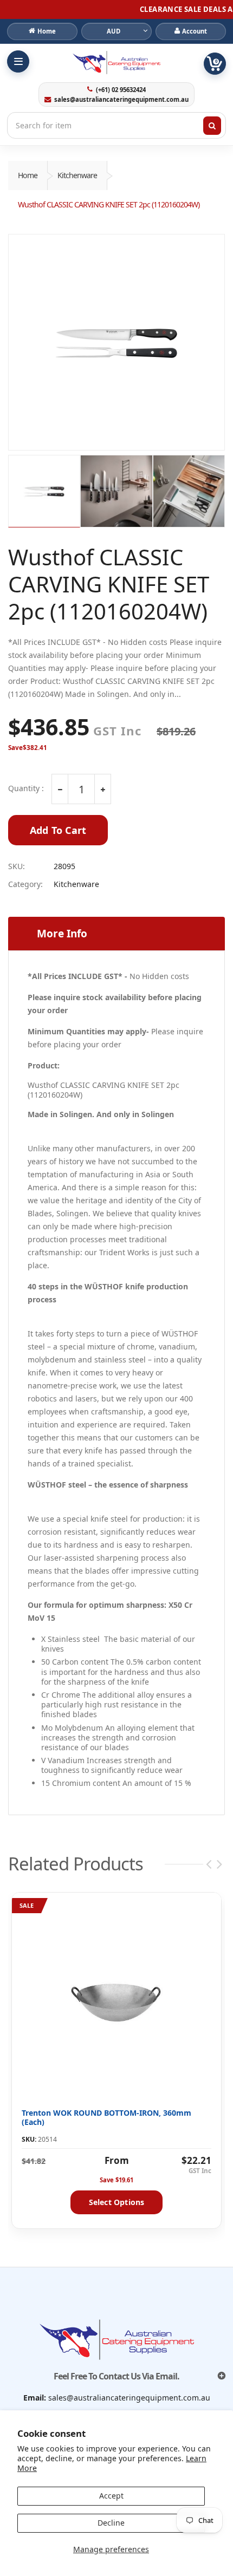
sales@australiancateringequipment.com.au (121, 100)
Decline (111, 2523)
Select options (117, 2202)
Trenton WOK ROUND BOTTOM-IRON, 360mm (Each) (106, 2118)
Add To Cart (58, 830)
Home (28, 175)
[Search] (212, 126)
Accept (111, 2496)
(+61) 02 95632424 (121, 90)
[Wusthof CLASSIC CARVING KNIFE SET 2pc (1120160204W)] (116, 342)
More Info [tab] (62, 934)
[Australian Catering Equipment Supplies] (116, 62)
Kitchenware (77, 175)
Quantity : (26, 788)
